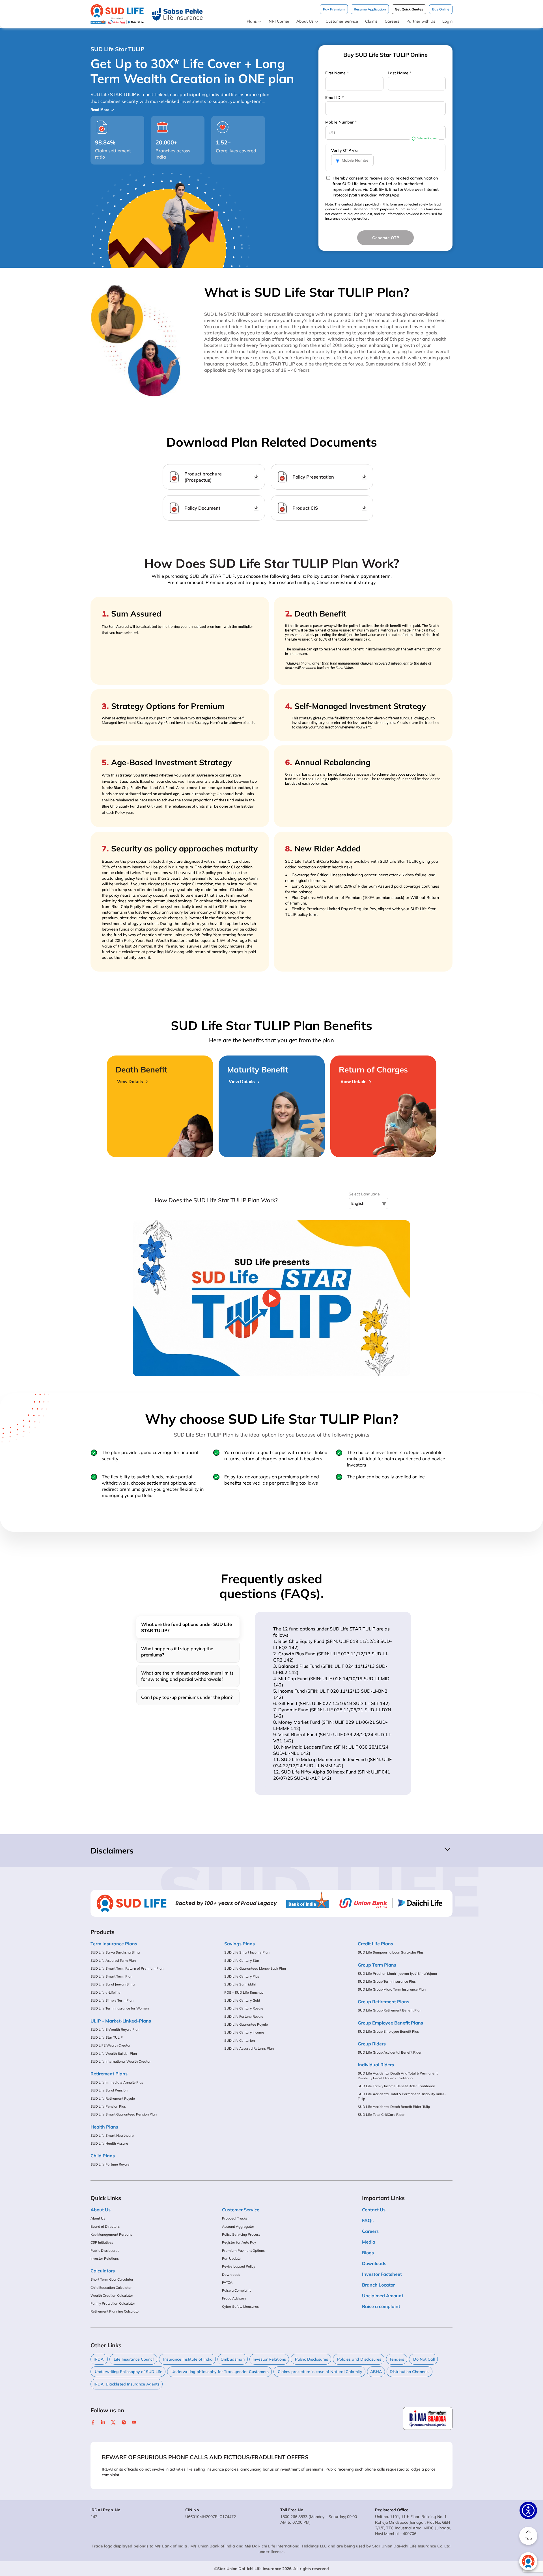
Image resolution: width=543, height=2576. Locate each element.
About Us (305, 21)
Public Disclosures (105, 2251)
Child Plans (103, 2156)
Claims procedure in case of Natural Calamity (319, 2372)
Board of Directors (105, 2226)
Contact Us (374, 2210)
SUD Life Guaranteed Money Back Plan (255, 1968)
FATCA (227, 2282)
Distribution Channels (410, 2372)
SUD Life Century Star (242, 1960)
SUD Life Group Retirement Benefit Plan (390, 2010)
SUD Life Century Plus (242, 1976)
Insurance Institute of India (187, 2359)
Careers (392, 21)
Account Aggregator (238, 2226)
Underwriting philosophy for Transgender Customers (219, 2372)
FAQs (368, 2220)
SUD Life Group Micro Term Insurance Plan (392, 1989)
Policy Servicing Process (241, 2234)
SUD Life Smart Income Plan (247, 1952)
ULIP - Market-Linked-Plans (121, 2021)
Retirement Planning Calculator (115, 2311)
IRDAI (99, 2359)
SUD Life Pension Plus (108, 2106)
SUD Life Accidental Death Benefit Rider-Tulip (394, 2107)
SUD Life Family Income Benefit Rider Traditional (396, 2086)
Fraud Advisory (234, 2298)
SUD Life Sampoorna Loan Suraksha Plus (391, 1952)
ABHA (376, 2372)
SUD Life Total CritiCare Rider (381, 2115)
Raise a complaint (381, 2306)
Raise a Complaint (236, 2290)
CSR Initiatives (102, 2242)
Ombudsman (233, 2359)
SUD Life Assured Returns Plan (249, 2048)
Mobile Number (341, 122)
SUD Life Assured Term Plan (113, 1960)
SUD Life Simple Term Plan (112, 2000)
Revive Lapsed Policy (239, 2266)
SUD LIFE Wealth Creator (111, 2045)
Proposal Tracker (235, 2218)
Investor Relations (105, 2258)
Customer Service (342, 21)
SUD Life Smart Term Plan (111, 1976)
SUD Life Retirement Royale (113, 2098)
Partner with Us (421, 21)
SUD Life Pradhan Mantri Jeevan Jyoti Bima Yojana (397, 1973)
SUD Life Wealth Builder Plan (114, 2053)
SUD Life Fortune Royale (110, 2164)
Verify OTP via (344, 150)
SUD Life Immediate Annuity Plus (117, 2082)
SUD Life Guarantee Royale (246, 2024)
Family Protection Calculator (113, 2303)
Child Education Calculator (111, 2288)
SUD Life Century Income (244, 2032)
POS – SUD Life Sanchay (244, 1992)
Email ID (334, 98)
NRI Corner (279, 21)
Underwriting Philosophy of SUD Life (128, 2372)
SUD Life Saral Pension (109, 2090)
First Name (337, 73)
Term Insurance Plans (114, 1944)
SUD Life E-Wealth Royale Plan (115, 2029)
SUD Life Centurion (240, 2040)
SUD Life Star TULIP (107, 2037)
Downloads (231, 2275)
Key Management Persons (111, 2234)
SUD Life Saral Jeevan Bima (113, 1984)
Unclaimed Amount (383, 2296)
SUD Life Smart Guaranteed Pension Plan (124, 2114)
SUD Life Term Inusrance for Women (120, 2008)
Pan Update (231, 2258)
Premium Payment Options (243, 2251)
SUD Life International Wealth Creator (121, 2061)
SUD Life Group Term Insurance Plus (387, 1981)
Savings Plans (240, 1944)
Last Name (400, 73)
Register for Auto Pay (239, 2242)
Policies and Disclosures (359, 2359)
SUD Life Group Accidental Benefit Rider (390, 2052)
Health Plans (104, 2127)
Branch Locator (378, 2285)
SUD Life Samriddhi (240, 1984)
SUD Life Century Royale (244, 2008)
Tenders (397, 2359)
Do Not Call (423, 2359)
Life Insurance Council (133, 2359)
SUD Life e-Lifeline (105, 1992)
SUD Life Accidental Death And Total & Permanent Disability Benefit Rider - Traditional (398, 2076)
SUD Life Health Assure (109, 2143)
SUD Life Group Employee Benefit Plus (388, 2031)
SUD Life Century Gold (242, 2000)
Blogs (368, 2253)
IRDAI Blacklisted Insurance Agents (127, 2384)
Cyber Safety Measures (240, 2306)
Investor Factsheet (382, 2274)
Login (447, 21)
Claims (371, 21)
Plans (252, 21)
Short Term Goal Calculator (112, 2279)
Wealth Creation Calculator (112, 2295)
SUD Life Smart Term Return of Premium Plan (127, 1968)
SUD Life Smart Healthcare (112, 2135)
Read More (100, 110)
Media (369, 2242)
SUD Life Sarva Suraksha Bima (115, 1952)
